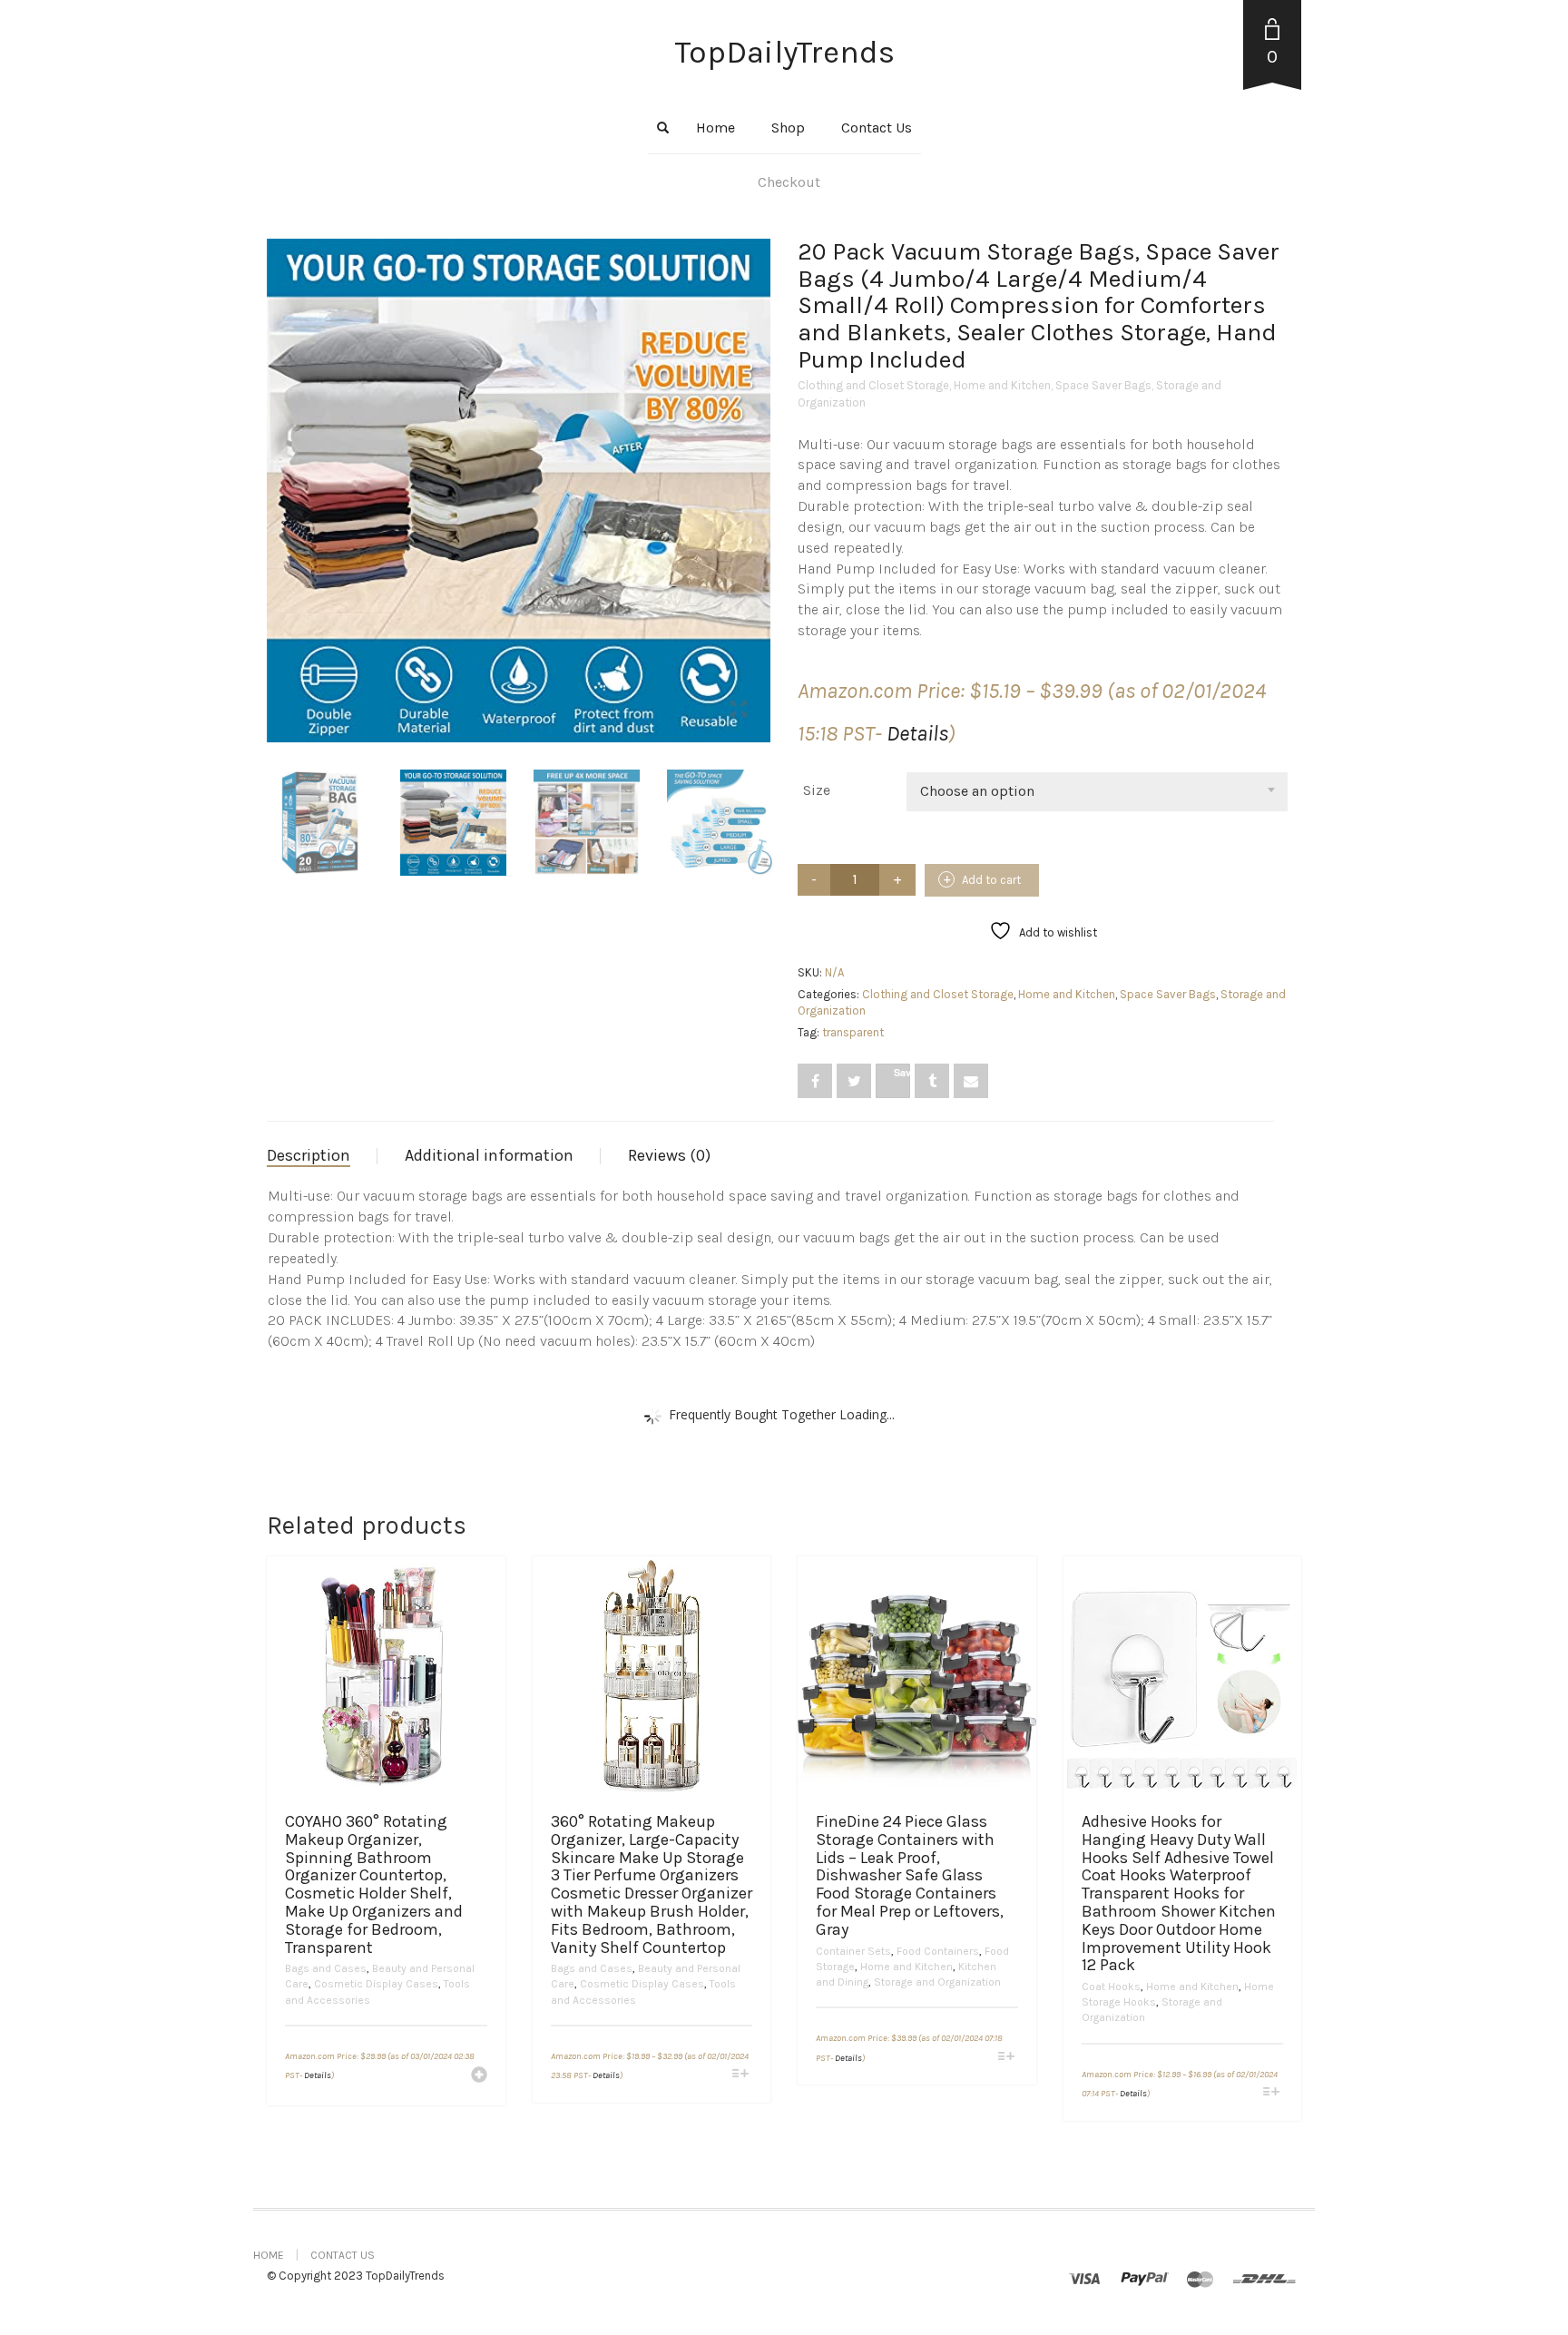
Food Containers (938, 1951)
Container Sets (853, 1951)
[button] (479, 2076)
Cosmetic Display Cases (376, 1984)
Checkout (789, 182)
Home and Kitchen (1002, 385)
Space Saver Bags (1103, 385)
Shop (788, 128)
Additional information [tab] (489, 1155)
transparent (853, 1032)
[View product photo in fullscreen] (739, 711)
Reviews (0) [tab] (669, 1155)
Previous (277, 468)
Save (902, 1072)
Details (917, 733)
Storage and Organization (937, 1982)
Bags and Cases (326, 1968)
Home (715, 128)
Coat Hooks (1111, 1987)
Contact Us (877, 128)
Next (760, 468)
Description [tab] (309, 1155)
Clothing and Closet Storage (873, 385)
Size (817, 790)
